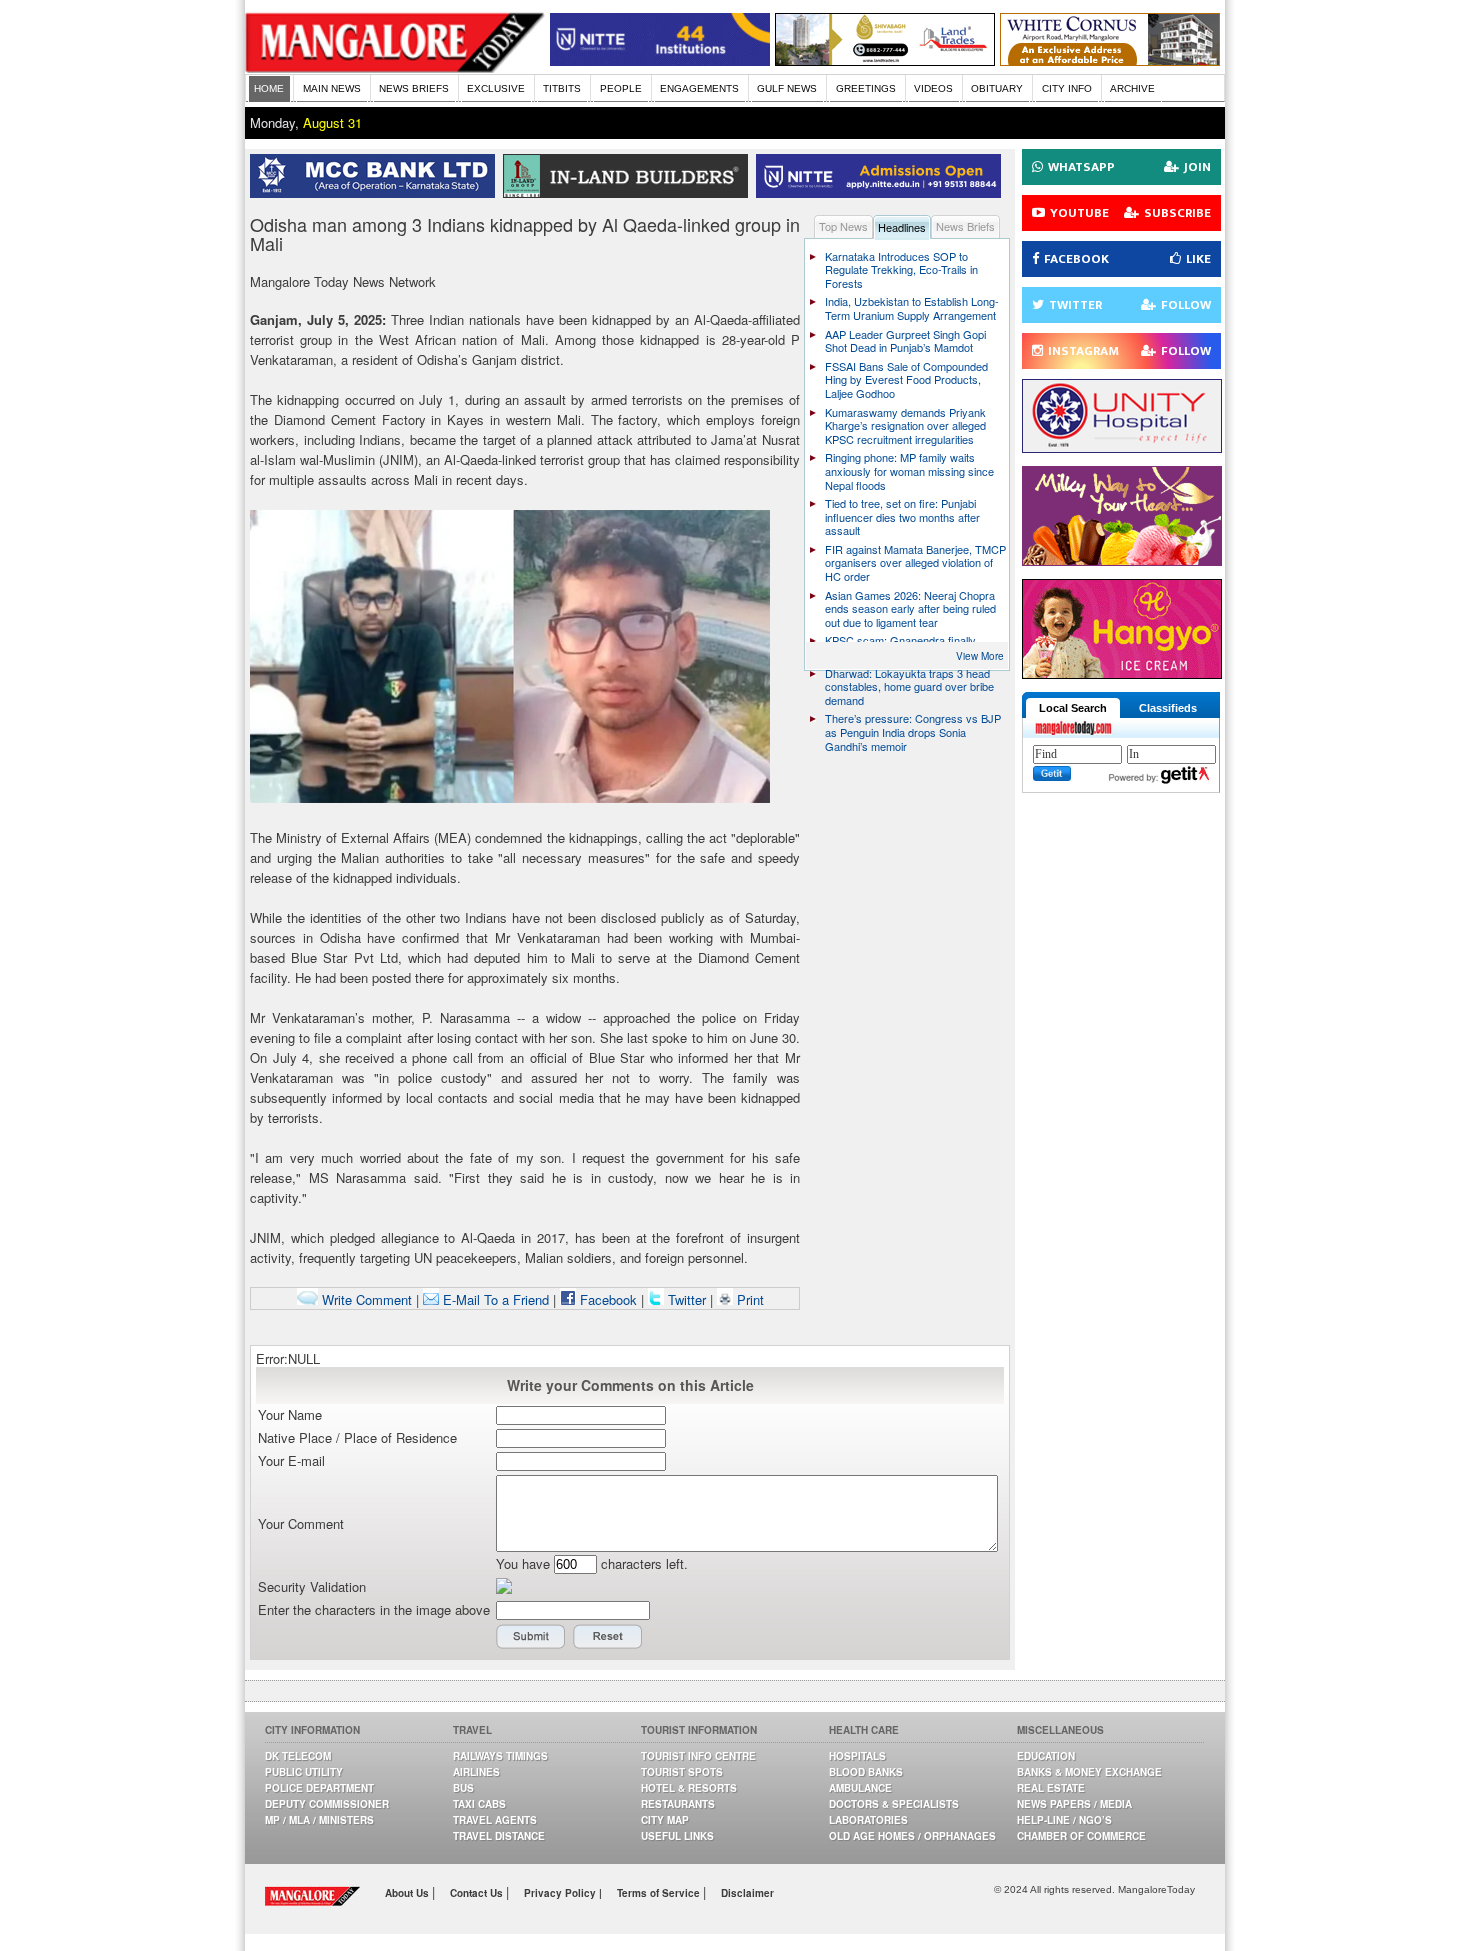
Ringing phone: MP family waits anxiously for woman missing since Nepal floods (909, 470)
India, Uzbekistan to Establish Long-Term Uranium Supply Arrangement (912, 308)
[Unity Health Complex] (1122, 447)
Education (1046, 1756)
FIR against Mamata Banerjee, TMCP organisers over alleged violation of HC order (915, 562)
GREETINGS (866, 88)
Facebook (606, 1299)
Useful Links (677, 1836)
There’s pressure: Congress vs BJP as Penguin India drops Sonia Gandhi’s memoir (913, 731)
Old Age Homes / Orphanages (912, 1836)
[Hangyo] (1122, 673)
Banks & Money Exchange (1089, 1772)
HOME (269, 88)
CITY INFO (1067, 88)
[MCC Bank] (376, 192)
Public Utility (304, 1772)
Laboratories (868, 1820)
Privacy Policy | (563, 1893)
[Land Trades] (885, 60)
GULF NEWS (787, 88)
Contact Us (478, 1893)
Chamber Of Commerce (1081, 1836)
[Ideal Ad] (1122, 560)
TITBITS (562, 88)
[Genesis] (1110, 60)
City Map (665, 1820)
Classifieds (1168, 708)
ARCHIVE (1132, 88)
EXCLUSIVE (496, 88)
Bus (463, 1788)
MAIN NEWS (332, 88)
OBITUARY (997, 88)
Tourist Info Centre (698, 1756)
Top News (843, 226)
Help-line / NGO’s (1064, 1820)
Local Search (1073, 708)
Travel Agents (495, 1820)
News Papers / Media (1074, 1804)
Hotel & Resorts (689, 1788)
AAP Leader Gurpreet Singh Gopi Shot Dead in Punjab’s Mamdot (905, 341)
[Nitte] (660, 60)
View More (980, 656)
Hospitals (857, 1756)
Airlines (476, 1772)
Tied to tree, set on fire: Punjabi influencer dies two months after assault (902, 516)
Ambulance (860, 1788)
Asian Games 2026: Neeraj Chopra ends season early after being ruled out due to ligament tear (910, 608)
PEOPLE (621, 88)
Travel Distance (499, 1836)
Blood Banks (866, 1772)
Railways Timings (500, 1756)
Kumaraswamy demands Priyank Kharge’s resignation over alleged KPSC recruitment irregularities (905, 425)
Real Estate (1051, 1788)
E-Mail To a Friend (494, 1299)
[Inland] (629, 192)
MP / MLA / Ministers (319, 1820)
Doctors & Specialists (894, 1804)
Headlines (902, 227)
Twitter (687, 1299)
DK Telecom (298, 1756)
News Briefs (965, 226)
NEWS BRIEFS (414, 88)
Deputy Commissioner (327, 1804)
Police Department (319, 1788)
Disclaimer (747, 1893)
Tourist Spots (682, 1772)
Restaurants (678, 1804)
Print (748, 1299)
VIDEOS (933, 88)
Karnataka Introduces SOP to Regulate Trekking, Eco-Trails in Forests (901, 269)
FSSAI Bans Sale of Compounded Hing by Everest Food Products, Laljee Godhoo (906, 379)
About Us (408, 1893)
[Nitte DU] (882, 192)
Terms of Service (660, 1893)
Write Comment (365, 1299)
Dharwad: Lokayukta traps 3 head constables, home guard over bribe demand (909, 686)
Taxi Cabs (479, 1804)
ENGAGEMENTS (699, 88)
